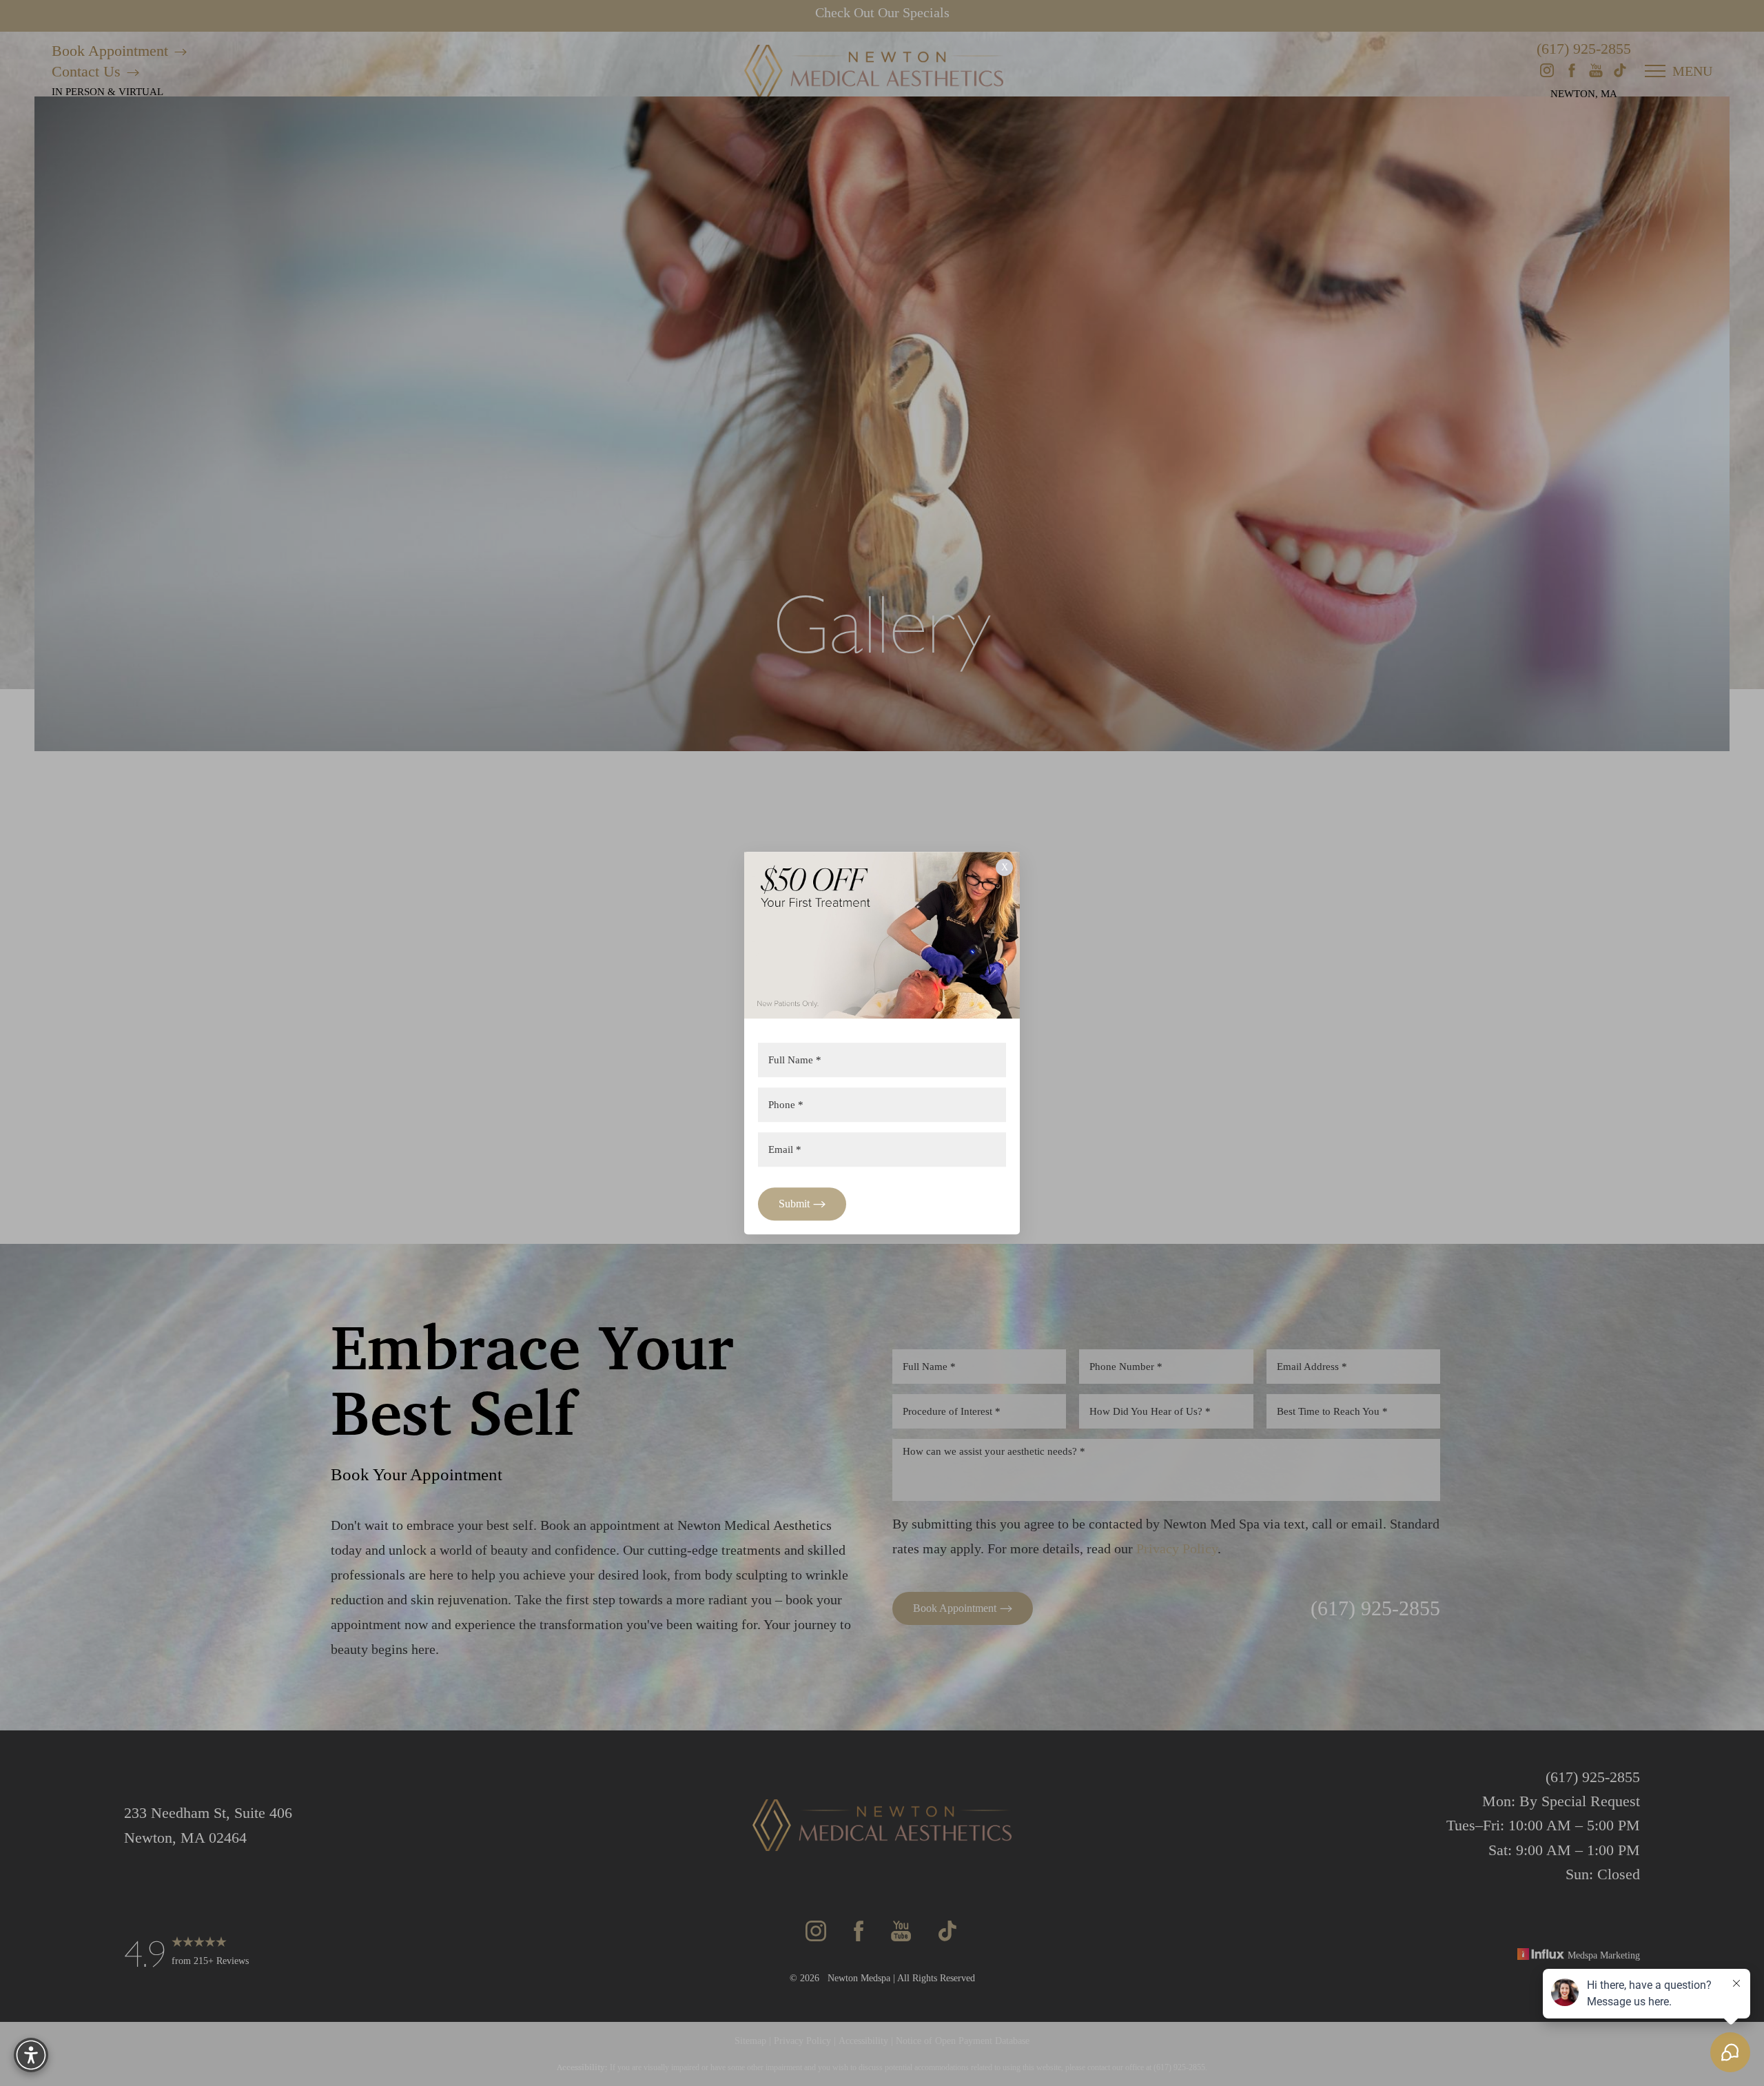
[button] (31, 2055)
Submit (794, 1204)
